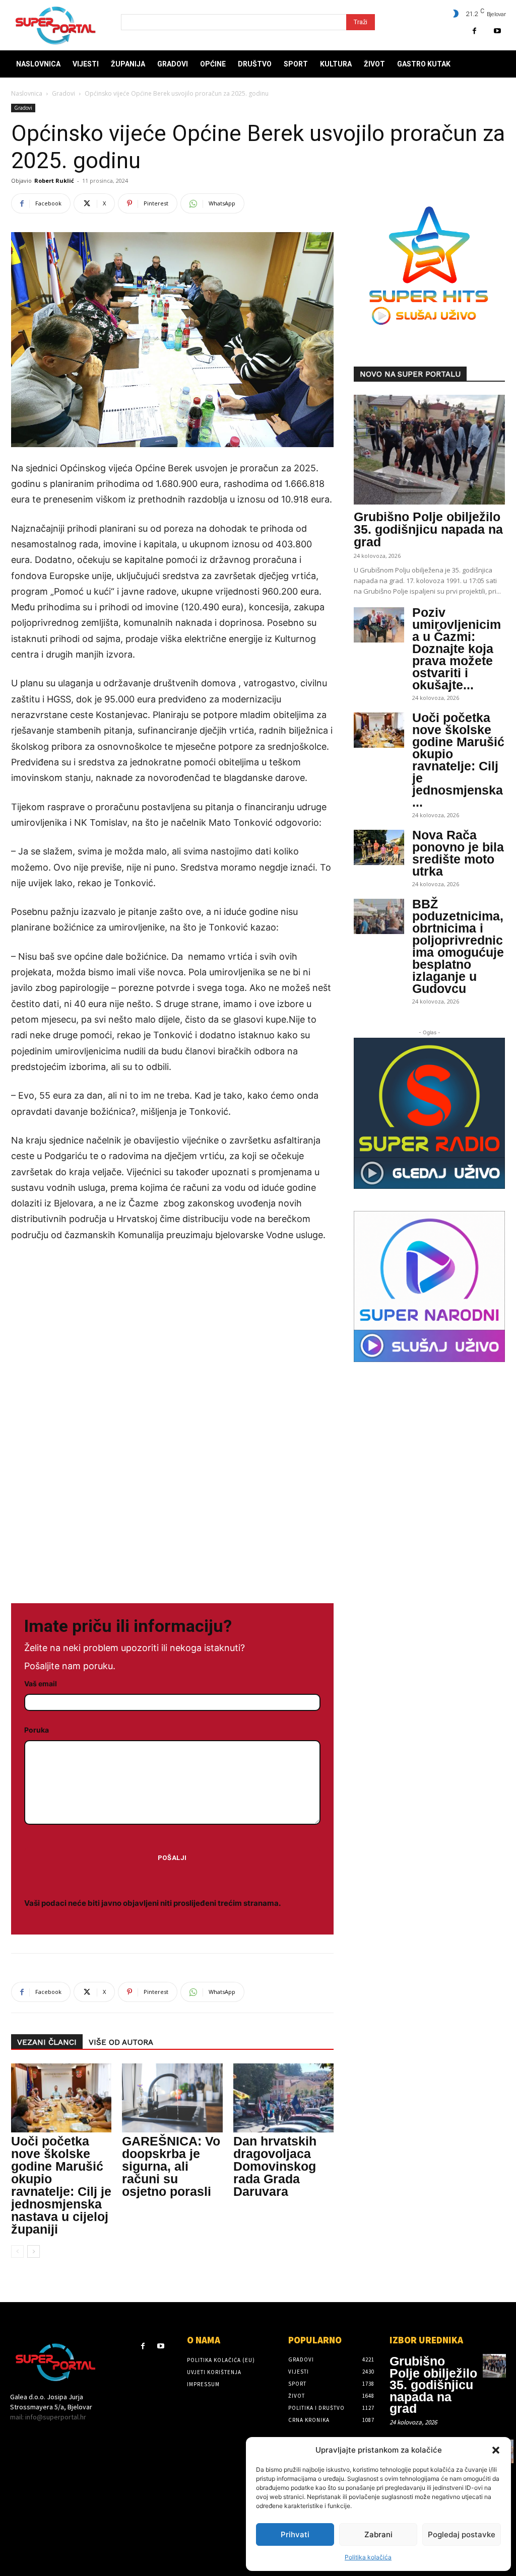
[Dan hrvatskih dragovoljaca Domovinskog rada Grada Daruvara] (283, 2098)
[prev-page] (17, 2251)
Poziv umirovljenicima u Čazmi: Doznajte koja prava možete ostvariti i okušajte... (457, 649)
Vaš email (41, 1684)
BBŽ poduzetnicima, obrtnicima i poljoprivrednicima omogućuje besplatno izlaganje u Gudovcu (458, 946)
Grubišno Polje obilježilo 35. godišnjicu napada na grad (428, 529)
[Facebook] (474, 31)
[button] (496, 2450)
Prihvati (295, 2534)
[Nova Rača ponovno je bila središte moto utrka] (379, 847)
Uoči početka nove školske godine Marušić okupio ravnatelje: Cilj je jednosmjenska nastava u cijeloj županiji (61, 2185)
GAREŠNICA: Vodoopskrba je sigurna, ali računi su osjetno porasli (171, 2166)
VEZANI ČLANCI (47, 2042)
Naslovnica (27, 93)
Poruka (37, 1730)
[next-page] (34, 2251)
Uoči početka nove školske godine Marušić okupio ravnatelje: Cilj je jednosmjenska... (458, 760)
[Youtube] (497, 31)
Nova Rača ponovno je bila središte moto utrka (458, 853)
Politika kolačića (368, 2557)
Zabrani (378, 2534)
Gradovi (63, 93)
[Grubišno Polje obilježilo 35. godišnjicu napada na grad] (429, 450)
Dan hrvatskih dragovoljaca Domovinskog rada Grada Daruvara (275, 2166)
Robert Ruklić (54, 181)
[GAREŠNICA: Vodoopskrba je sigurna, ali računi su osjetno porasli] (172, 2098)
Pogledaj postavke (462, 2534)
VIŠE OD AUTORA (121, 2042)
